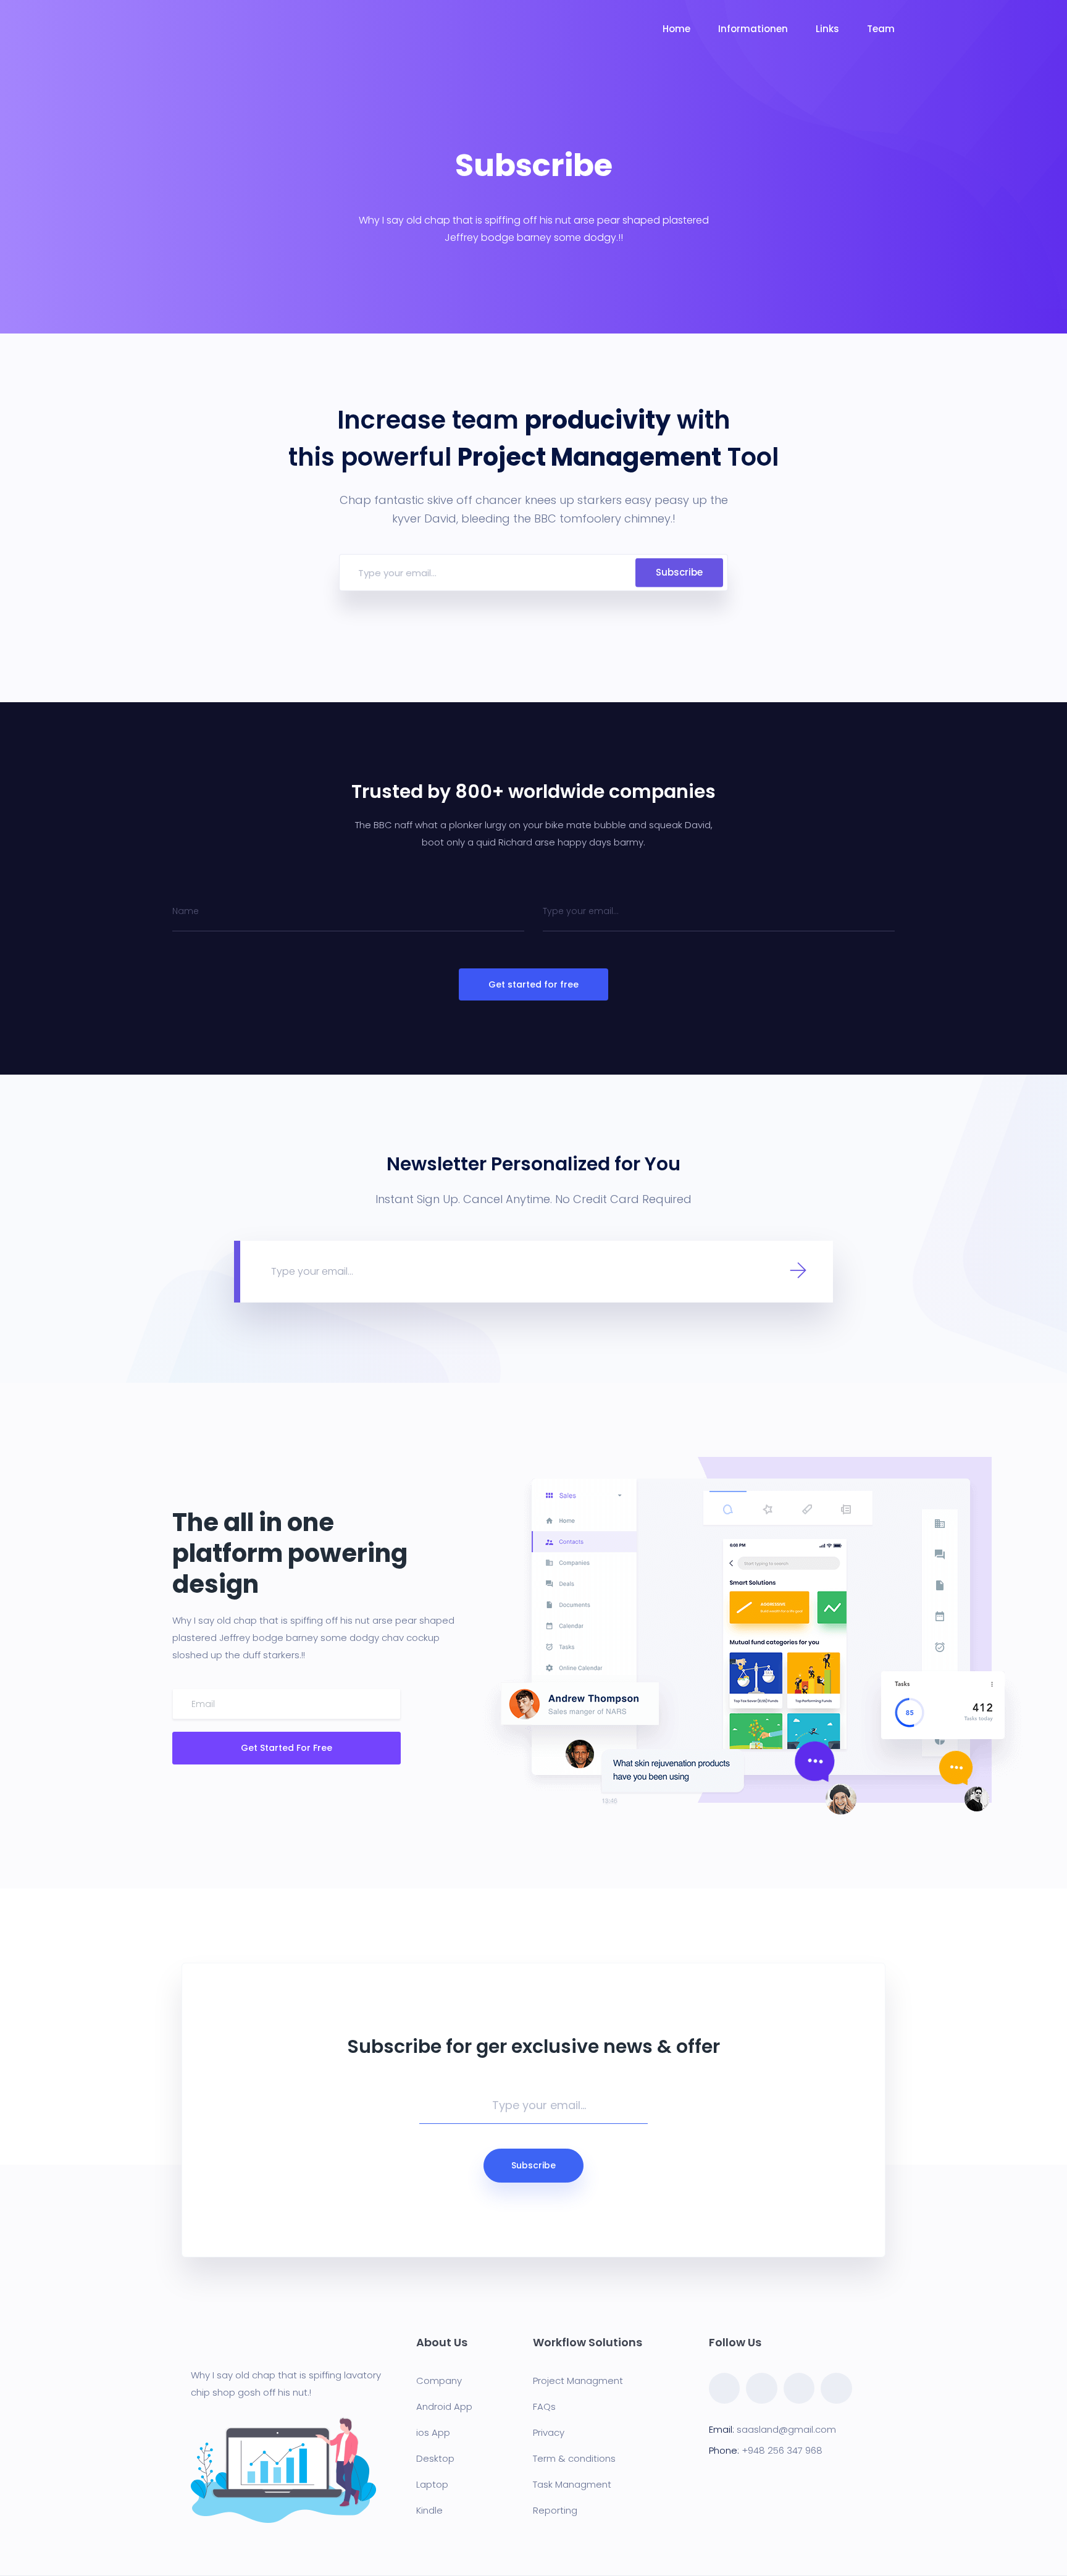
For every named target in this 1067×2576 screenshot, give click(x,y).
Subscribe (679, 572)
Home (676, 29)
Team (881, 29)
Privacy (549, 2432)
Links (827, 29)
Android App (444, 2406)
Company (439, 2381)
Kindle (429, 2510)
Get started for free (533, 984)
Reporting (555, 2510)
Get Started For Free (287, 1748)
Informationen (753, 29)
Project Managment (578, 2381)
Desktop (435, 2458)
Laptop (432, 2484)
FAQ (542, 2406)
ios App (433, 2432)
